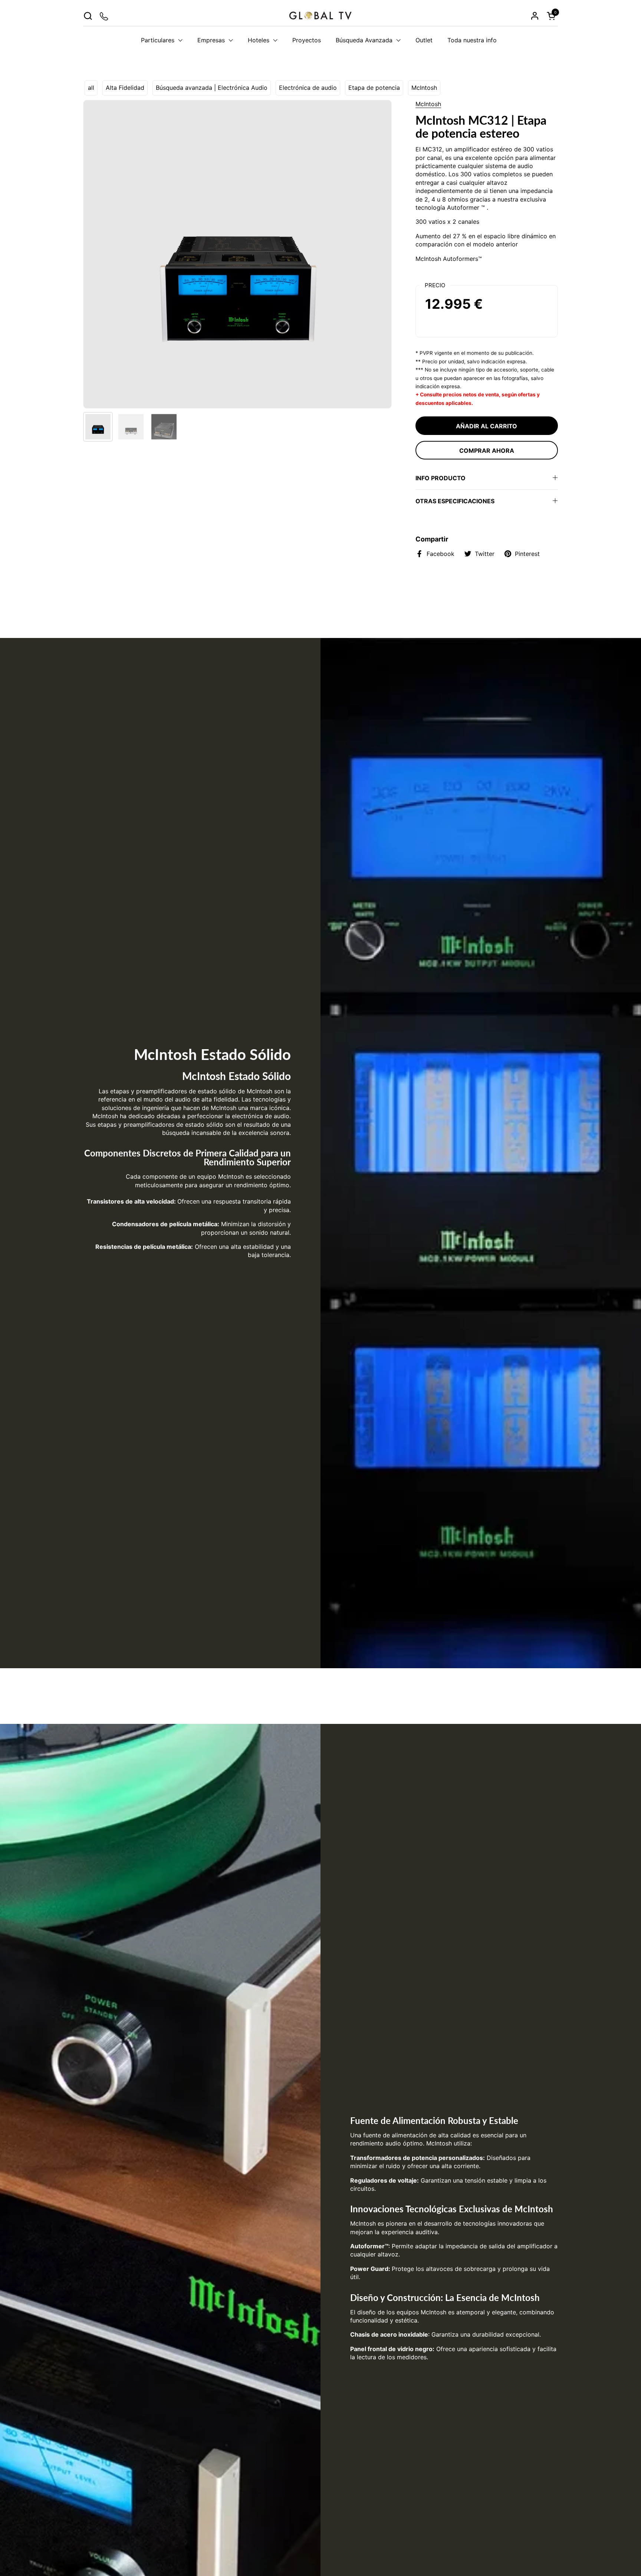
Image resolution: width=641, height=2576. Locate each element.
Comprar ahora (487, 451)
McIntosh (424, 88)
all (91, 88)
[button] (88, 16)
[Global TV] (320, 16)
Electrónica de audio (308, 88)
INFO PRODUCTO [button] (441, 478)
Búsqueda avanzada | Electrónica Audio (212, 88)
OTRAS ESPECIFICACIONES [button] (455, 501)
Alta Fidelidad (125, 88)
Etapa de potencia (374, 88)
